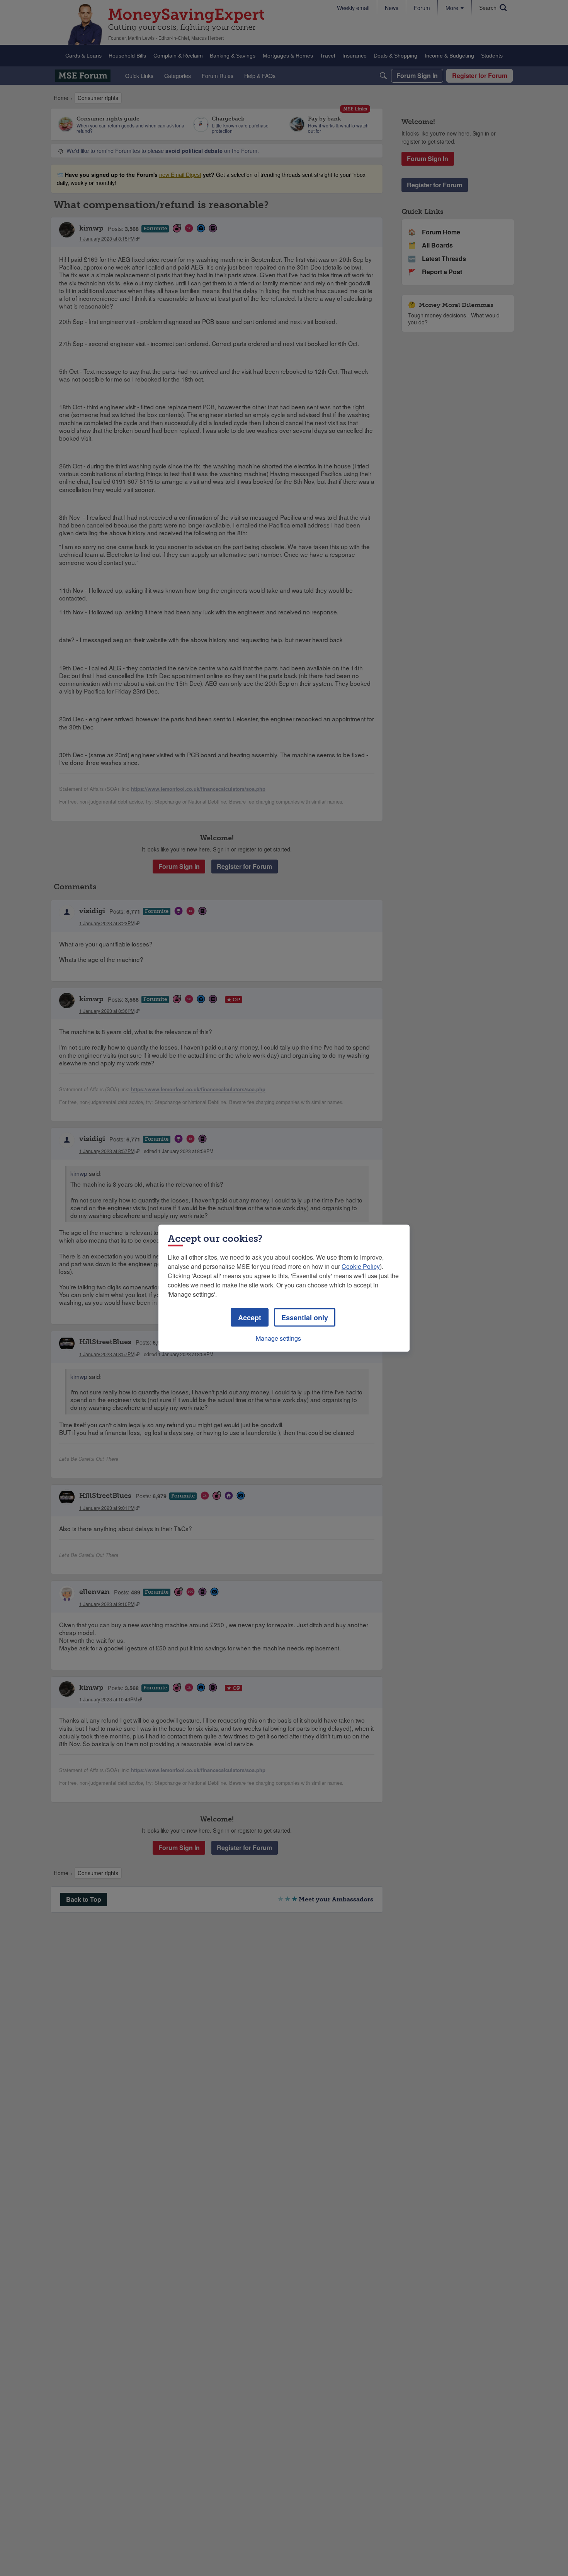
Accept (250, 1317)
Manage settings (278, 1338)
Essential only (305, 1317)
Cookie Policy (361, 1266)
